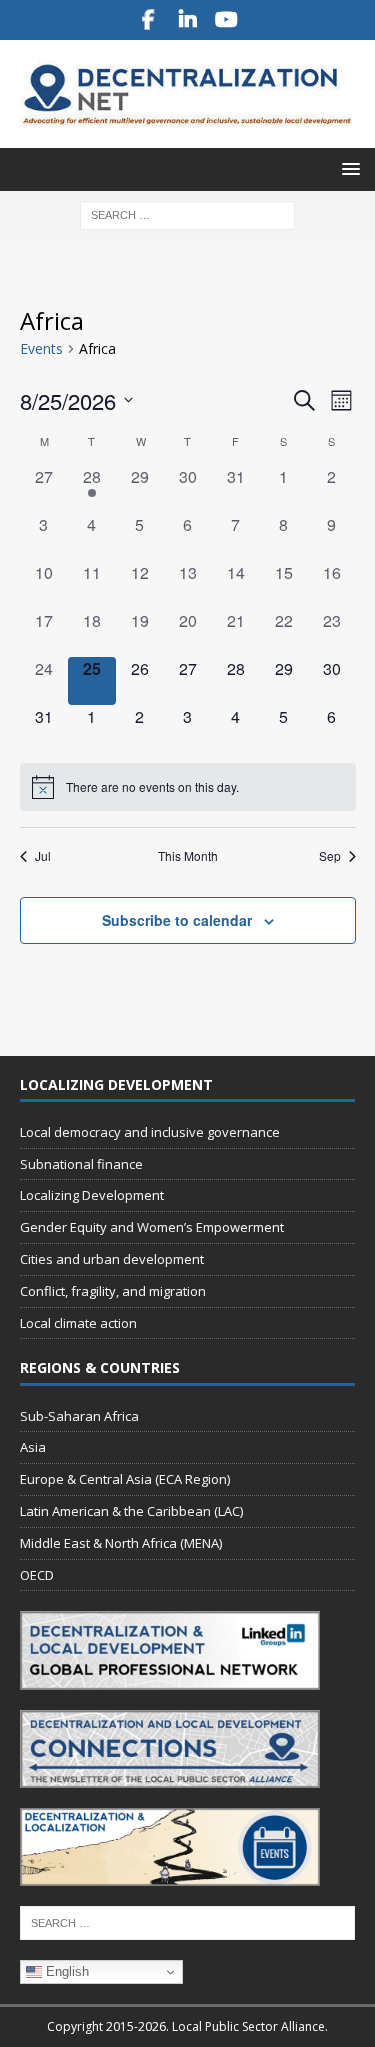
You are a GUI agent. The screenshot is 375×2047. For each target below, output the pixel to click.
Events (41, 348)
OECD (37, 1575)
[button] (347, 168)
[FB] (148, 20)
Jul (43, 856)
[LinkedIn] (187, 20)
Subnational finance (81, 1164)
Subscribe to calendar (177, 920)
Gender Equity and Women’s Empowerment (152, 1227)
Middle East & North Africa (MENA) (121, 1543)
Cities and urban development (112, 1259)
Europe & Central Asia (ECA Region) (125, 1479)
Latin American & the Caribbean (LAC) (131, 1511)
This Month (188, 856)
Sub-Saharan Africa (79, 1416)
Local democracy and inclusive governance (150, 1132)
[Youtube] (226, 20)
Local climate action (78, 1323)
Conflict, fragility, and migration (113, 1291)
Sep (330, 856)
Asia (33, 1447)
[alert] (188, 787)
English (65, 1971)
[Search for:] (187, 213)
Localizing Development (92, 1195)
